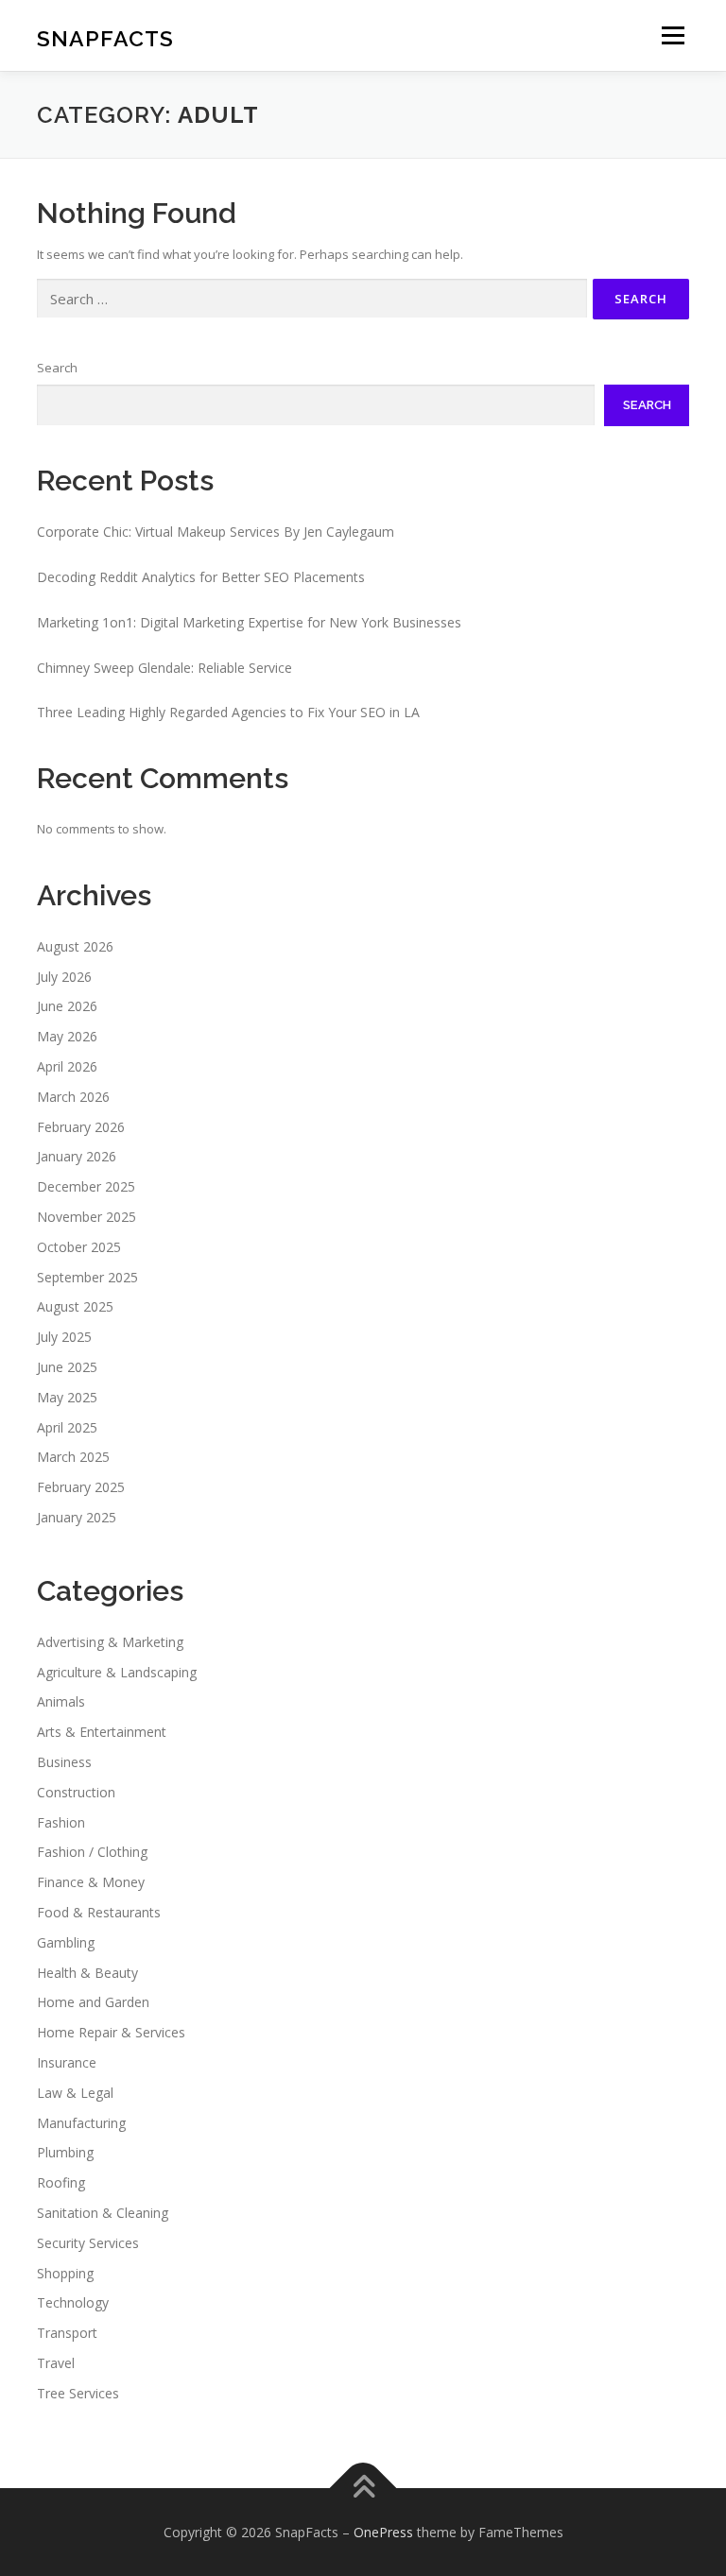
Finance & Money (91, 1882)
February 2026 (81, 1127)
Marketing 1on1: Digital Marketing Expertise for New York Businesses (249, 622)
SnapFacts (105, 37)
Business (64, 1762)
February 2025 (81, 1487)
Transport (67, 2333)
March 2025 (73, 1457)
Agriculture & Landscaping (117, 1672)
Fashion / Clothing (92, 1852)
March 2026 (73, 1097)
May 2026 (67, 1036)
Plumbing (65, 2152)
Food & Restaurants (99, 1912)
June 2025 (67, 1367)
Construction (76, 1792)
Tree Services (78, 2393)
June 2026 (67, 1006)
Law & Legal (75, 2093)
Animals (61, 1701)
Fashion (61, 1822)
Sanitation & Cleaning (103, 2213)
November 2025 (86, 1217)
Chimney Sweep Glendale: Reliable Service (164, 668)
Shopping (65, 2273)
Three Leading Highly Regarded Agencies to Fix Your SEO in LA (228, 712)
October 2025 (79, 1247)
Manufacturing (81, 2123)
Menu (673, 35)
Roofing (61, 2182)
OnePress (383, 2532)
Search (57, 368)
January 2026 (77, 1156)
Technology (73, 2302)
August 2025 (75, 1306)
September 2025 (87, 1277)
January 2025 (77, 1517)
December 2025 (86, 1186)
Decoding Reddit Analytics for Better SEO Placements (201, 577)
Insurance (67, 2062)
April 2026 (67, 1066)
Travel (56, 2363)
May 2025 (67, 1397)
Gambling (66, 1942)
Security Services (88, 2243)
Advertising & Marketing (110, 1642)
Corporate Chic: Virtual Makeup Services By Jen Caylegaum (216, 532)
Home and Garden (93, 2002)
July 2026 (64, 977)
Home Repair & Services (111, 2032)
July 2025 (64, 1337)
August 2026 (75, 946)
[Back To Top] (363, 2488)
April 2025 (67, 1427)
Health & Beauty (87, 1973)
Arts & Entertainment (102, 1732)
